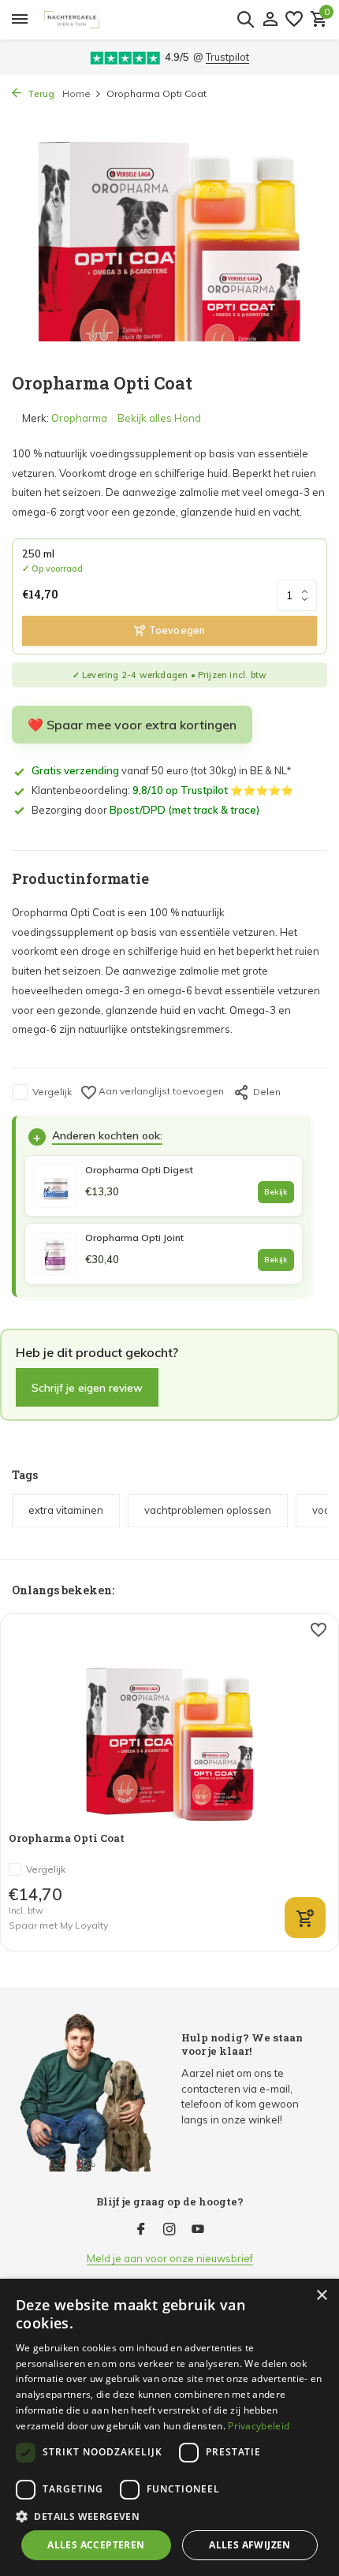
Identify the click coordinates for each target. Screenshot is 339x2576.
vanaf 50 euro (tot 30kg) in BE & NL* (162, 770)
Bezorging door (145, 810)
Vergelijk (52, 1092)
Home (76, 93)
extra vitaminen (66, 1510)
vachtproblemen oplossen (208, 1510)
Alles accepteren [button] (96, 2545)
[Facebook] (141, 2230)
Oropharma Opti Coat (67, 1838)
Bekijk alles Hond (159, 418)
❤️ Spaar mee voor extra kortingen (132, 725)
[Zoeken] (245, 19)
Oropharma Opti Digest (139, 1170)
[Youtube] (198, 2230)
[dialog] (169, 2427)
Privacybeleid (259, 2426)
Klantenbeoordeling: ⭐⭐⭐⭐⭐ (162, 790)
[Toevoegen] (305, 1918)
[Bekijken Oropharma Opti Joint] (55, 1254)
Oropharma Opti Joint (134, 1238)
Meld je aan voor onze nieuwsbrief (170, 2258)
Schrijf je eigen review (87, 1387)
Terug (40, 93)
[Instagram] (169, 2230)
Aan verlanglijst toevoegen (160, 1091)
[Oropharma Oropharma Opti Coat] (170, 1722)
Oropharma (79, 418)
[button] (169, 2516)
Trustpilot (227, 57)
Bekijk (276, 1192)
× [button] (321, 2296)
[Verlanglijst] (294, 20)
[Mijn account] (270, 20)
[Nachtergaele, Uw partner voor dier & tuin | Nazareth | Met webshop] (151, 20)
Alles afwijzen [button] (250, 2545)
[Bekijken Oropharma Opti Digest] (55, 1186)
